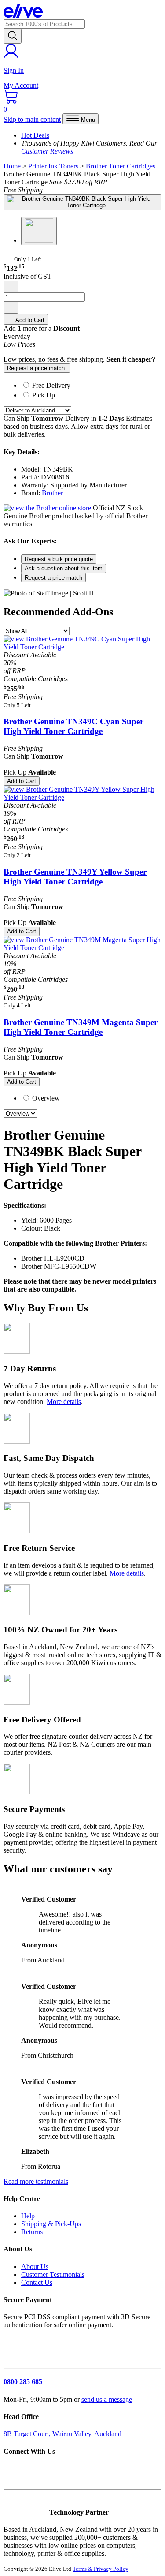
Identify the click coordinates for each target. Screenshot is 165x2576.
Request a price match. (37, 368)
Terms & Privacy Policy (101, 2569)
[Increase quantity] (11, 308)
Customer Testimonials (53, 2275)
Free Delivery (51, 385)
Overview (45, 1098)
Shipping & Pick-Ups (51, 2224)
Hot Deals (35, 135)
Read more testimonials (36, 2181)
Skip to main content (32, 119)
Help (28, 2216)
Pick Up (44, 395)
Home (12, 166)
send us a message (107, 2399)
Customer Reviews (47, 151)
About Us (35, 2267)
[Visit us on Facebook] (12, 2478)
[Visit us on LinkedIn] (30, 2478)
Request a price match (53, 578)
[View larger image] (82, 202)
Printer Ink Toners (53, 166)
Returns (32, 2232)
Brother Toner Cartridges (121, 166)
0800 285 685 (23, 2382)
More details (64, 1402)
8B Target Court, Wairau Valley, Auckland (62, 2434)
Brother (52, 493)
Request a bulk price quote (59, 559)
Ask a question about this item (64, 568)
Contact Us (37, 2282)
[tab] (91, 385)
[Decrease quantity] (11, 286)
